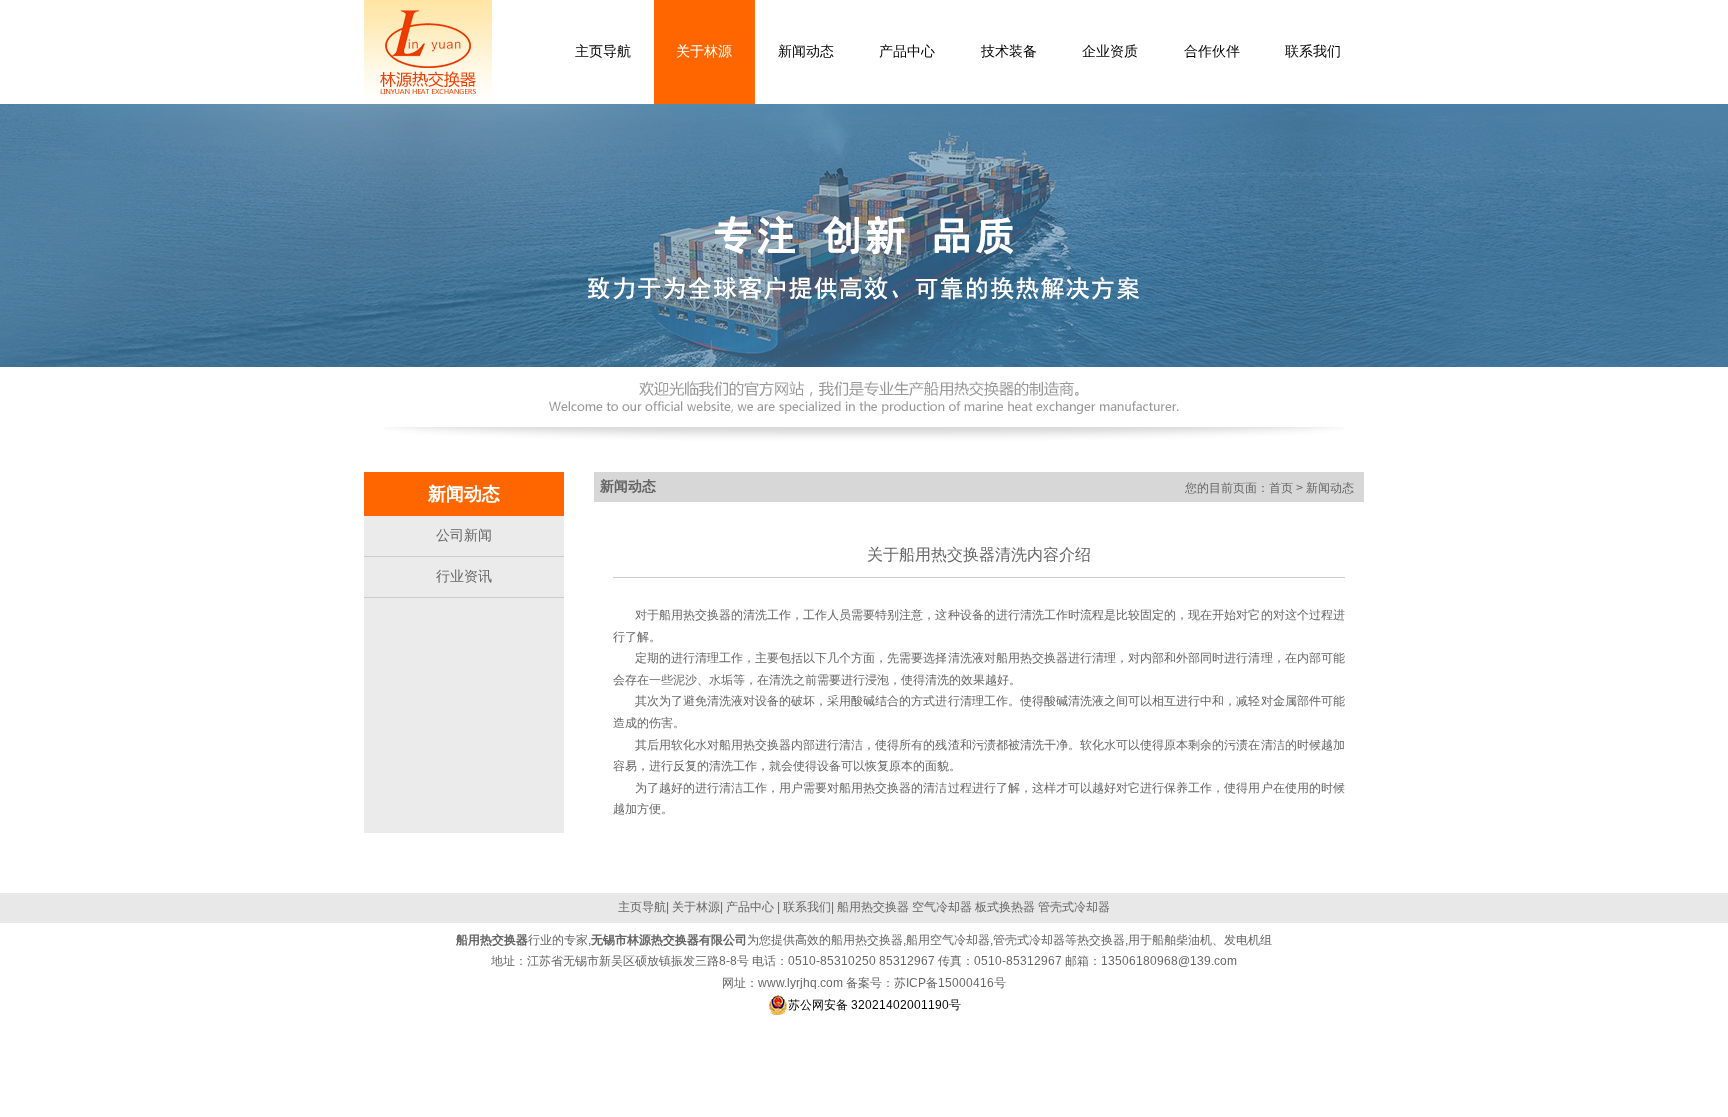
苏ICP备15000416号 (950, 983)
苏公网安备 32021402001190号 (874, 1005)
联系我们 (807, 907)
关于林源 (696, 907)
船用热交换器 (1032, 658)
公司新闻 (464, 535)
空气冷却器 (942, 907)
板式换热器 (1005, 907)
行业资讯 (464, 576)
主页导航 (642, 907)
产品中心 (750, 907)
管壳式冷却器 (1074, 907)
